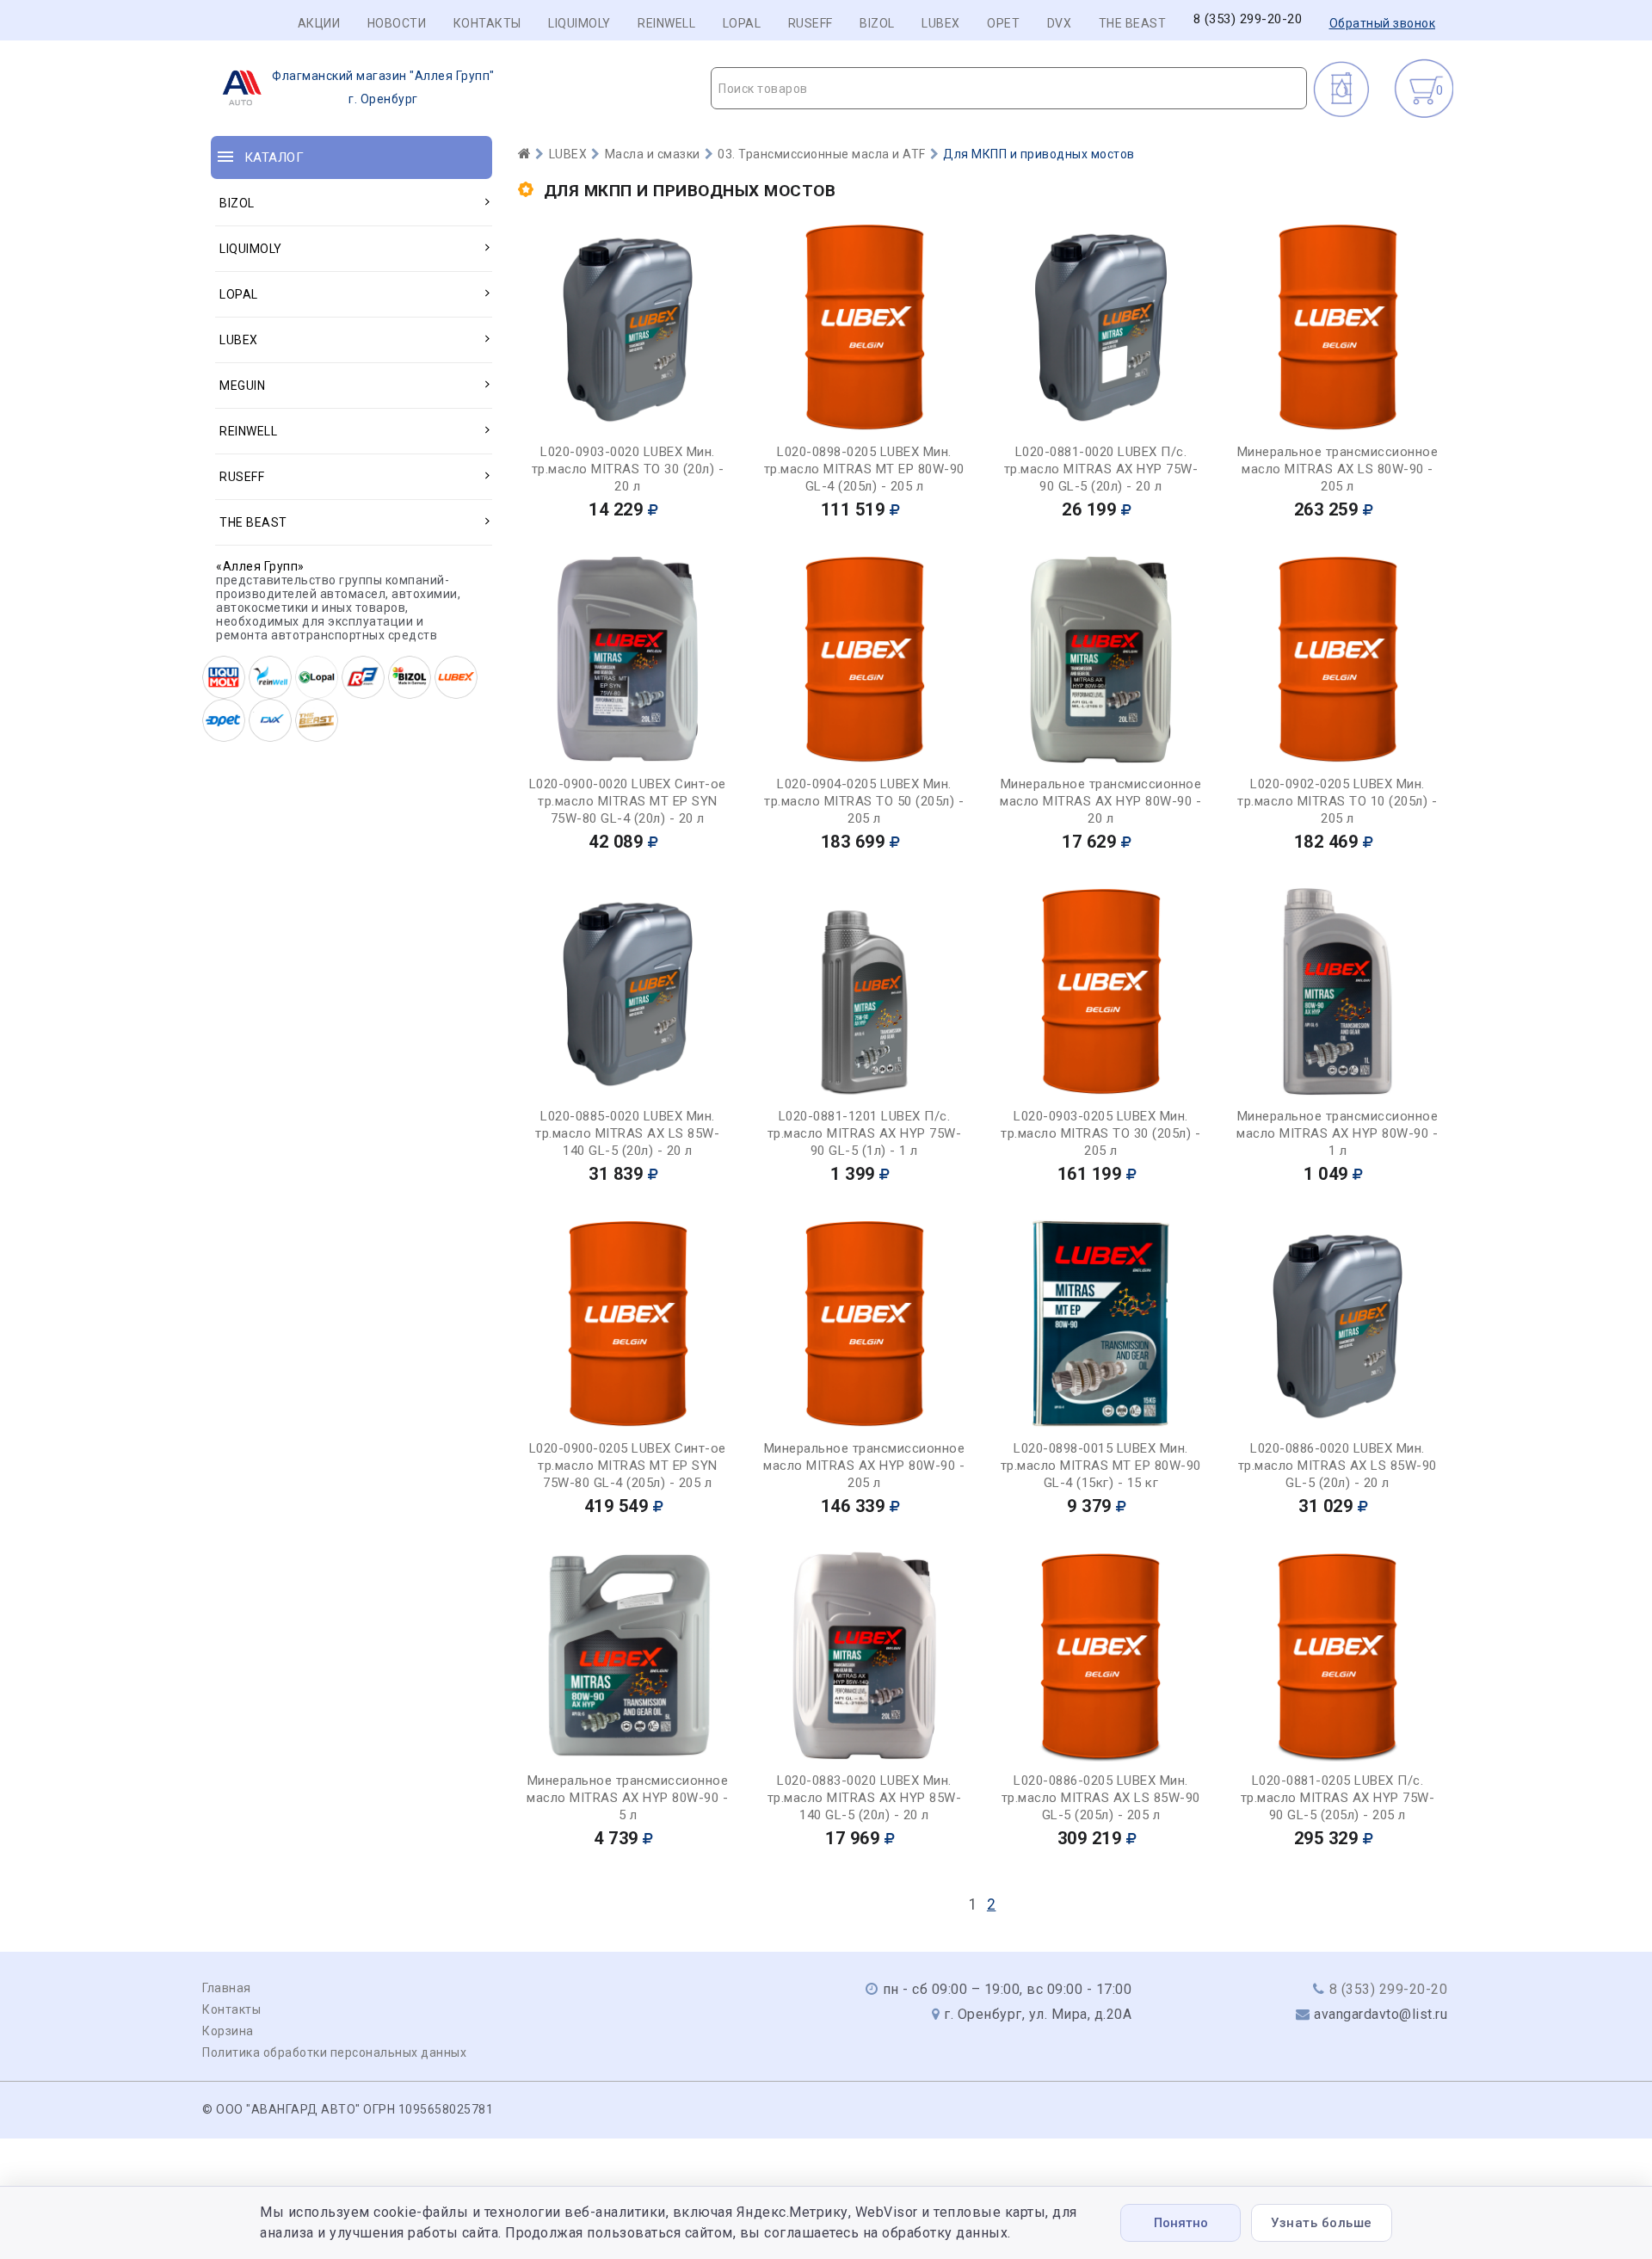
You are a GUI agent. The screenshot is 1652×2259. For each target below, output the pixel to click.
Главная (227, 1988)
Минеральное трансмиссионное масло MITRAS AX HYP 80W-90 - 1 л (1337, 1133)
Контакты (487, 23)
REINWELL (666, 23)
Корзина (228, 2031)
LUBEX (941, 23)
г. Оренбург (383, 87)
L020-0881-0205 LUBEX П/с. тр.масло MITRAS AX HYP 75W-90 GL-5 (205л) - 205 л (1338, 1798)
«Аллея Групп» (260, 566)
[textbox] (1009, 89)
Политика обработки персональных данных (334, 2052)
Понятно (1181, 2223)
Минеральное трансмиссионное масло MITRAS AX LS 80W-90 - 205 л (1338, 469)
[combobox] (1009, 88)
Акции (319, 23)
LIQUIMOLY (579, 23)
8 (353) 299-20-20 (1248, 19)
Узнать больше (1322, 2223)
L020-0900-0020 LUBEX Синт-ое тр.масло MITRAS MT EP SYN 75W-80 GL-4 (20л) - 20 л (628, 801)
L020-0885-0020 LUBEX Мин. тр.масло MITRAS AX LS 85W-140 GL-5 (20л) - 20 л (627, 1133)
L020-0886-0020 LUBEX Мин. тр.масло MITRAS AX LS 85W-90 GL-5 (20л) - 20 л (1338, 1466)
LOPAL (742, 23)
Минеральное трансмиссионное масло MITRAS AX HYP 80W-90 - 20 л (1100, 801)
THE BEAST (1133, 23)
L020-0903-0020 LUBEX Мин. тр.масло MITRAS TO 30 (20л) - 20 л (628, 469)
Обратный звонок (1383, 23)
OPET (1003, 23)
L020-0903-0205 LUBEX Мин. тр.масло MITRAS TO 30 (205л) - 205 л (1100, 1133)
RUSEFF (811, 23)
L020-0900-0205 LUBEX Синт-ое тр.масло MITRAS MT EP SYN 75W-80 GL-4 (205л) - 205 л (628, 1466)
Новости (397, 23)
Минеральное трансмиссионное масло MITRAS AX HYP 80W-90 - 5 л (627, 1798)
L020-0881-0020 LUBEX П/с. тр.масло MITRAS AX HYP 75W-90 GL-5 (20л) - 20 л (1101, 469)
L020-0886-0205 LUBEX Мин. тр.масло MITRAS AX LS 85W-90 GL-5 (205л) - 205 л (1101, 1798)
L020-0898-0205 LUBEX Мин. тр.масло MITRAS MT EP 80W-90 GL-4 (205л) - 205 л (864, 469)
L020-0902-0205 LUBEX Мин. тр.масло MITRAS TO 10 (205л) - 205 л (1337, 801)
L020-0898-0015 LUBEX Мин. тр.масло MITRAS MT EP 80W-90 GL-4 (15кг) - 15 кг (1101, 1466)
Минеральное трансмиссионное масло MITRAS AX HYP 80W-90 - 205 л (864, 1466)
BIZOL (877, 23)
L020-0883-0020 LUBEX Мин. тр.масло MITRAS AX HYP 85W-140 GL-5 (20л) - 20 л (865, 1798)
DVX (1060, 23)
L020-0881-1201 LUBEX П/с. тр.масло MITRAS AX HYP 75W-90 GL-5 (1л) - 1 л (865, 1133)
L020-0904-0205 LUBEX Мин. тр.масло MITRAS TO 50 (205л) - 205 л (864, 801)
